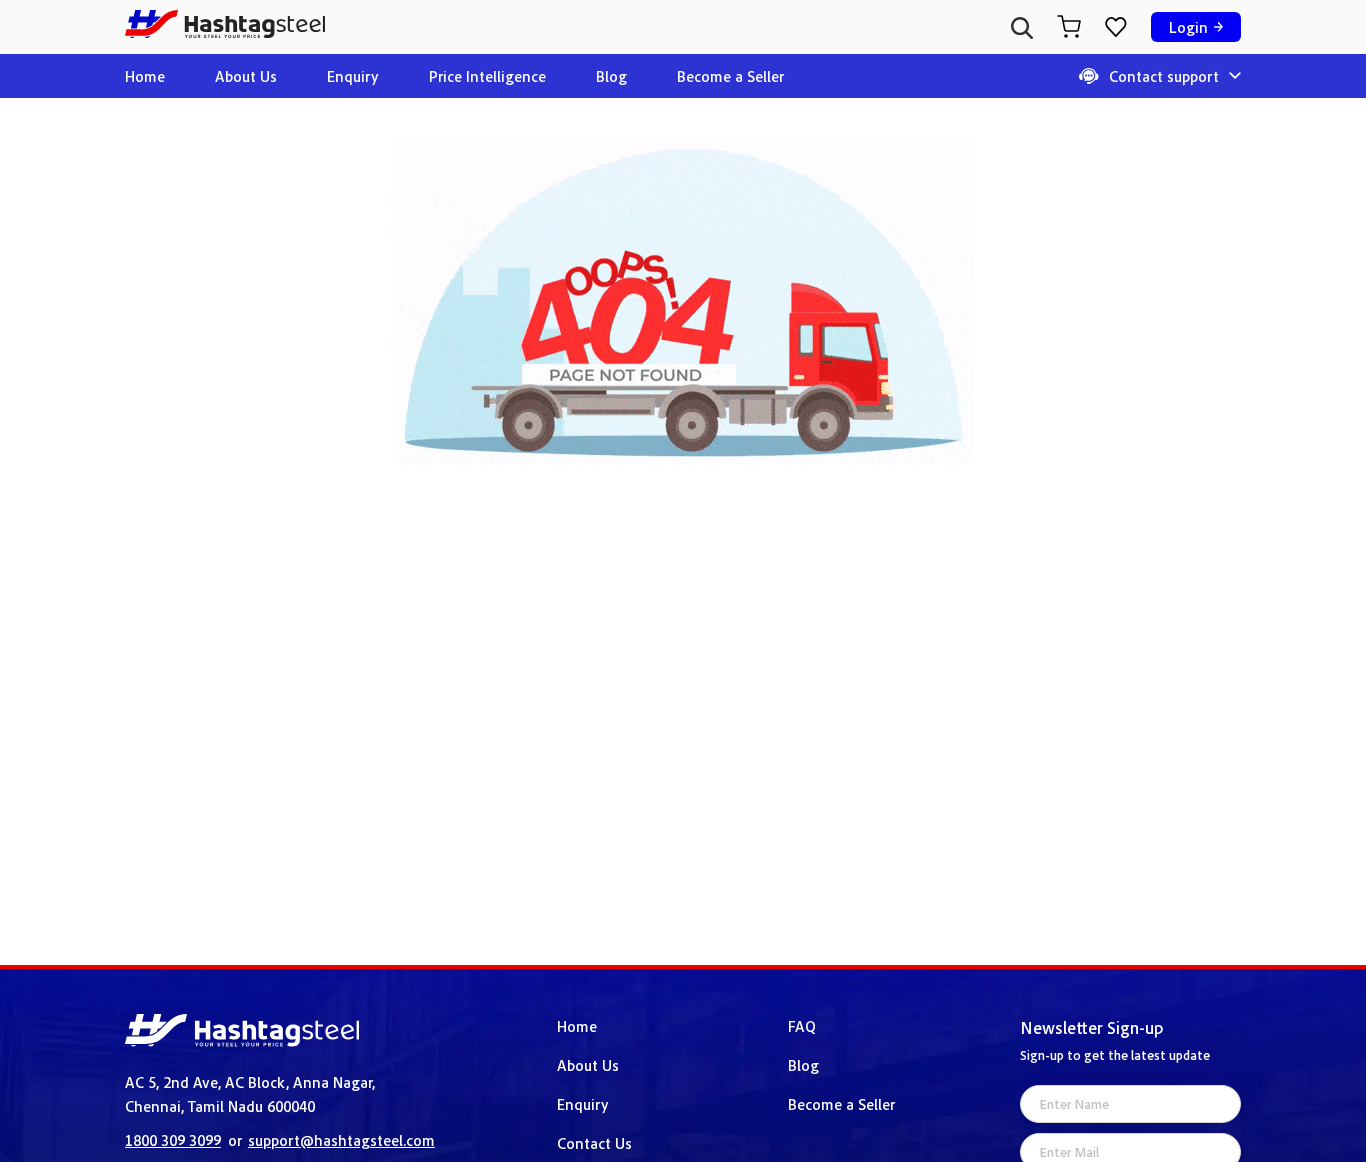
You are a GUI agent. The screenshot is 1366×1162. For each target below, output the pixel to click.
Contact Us (594, 1143)
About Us (246, 76)
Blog (611, 76)
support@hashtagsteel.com (341, 1140)
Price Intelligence (487, 76)
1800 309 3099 (173, 1140)
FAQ (802, 1026)
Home (145, 76)
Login (1188, 27)
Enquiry (353, 76)
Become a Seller (730, 76)
